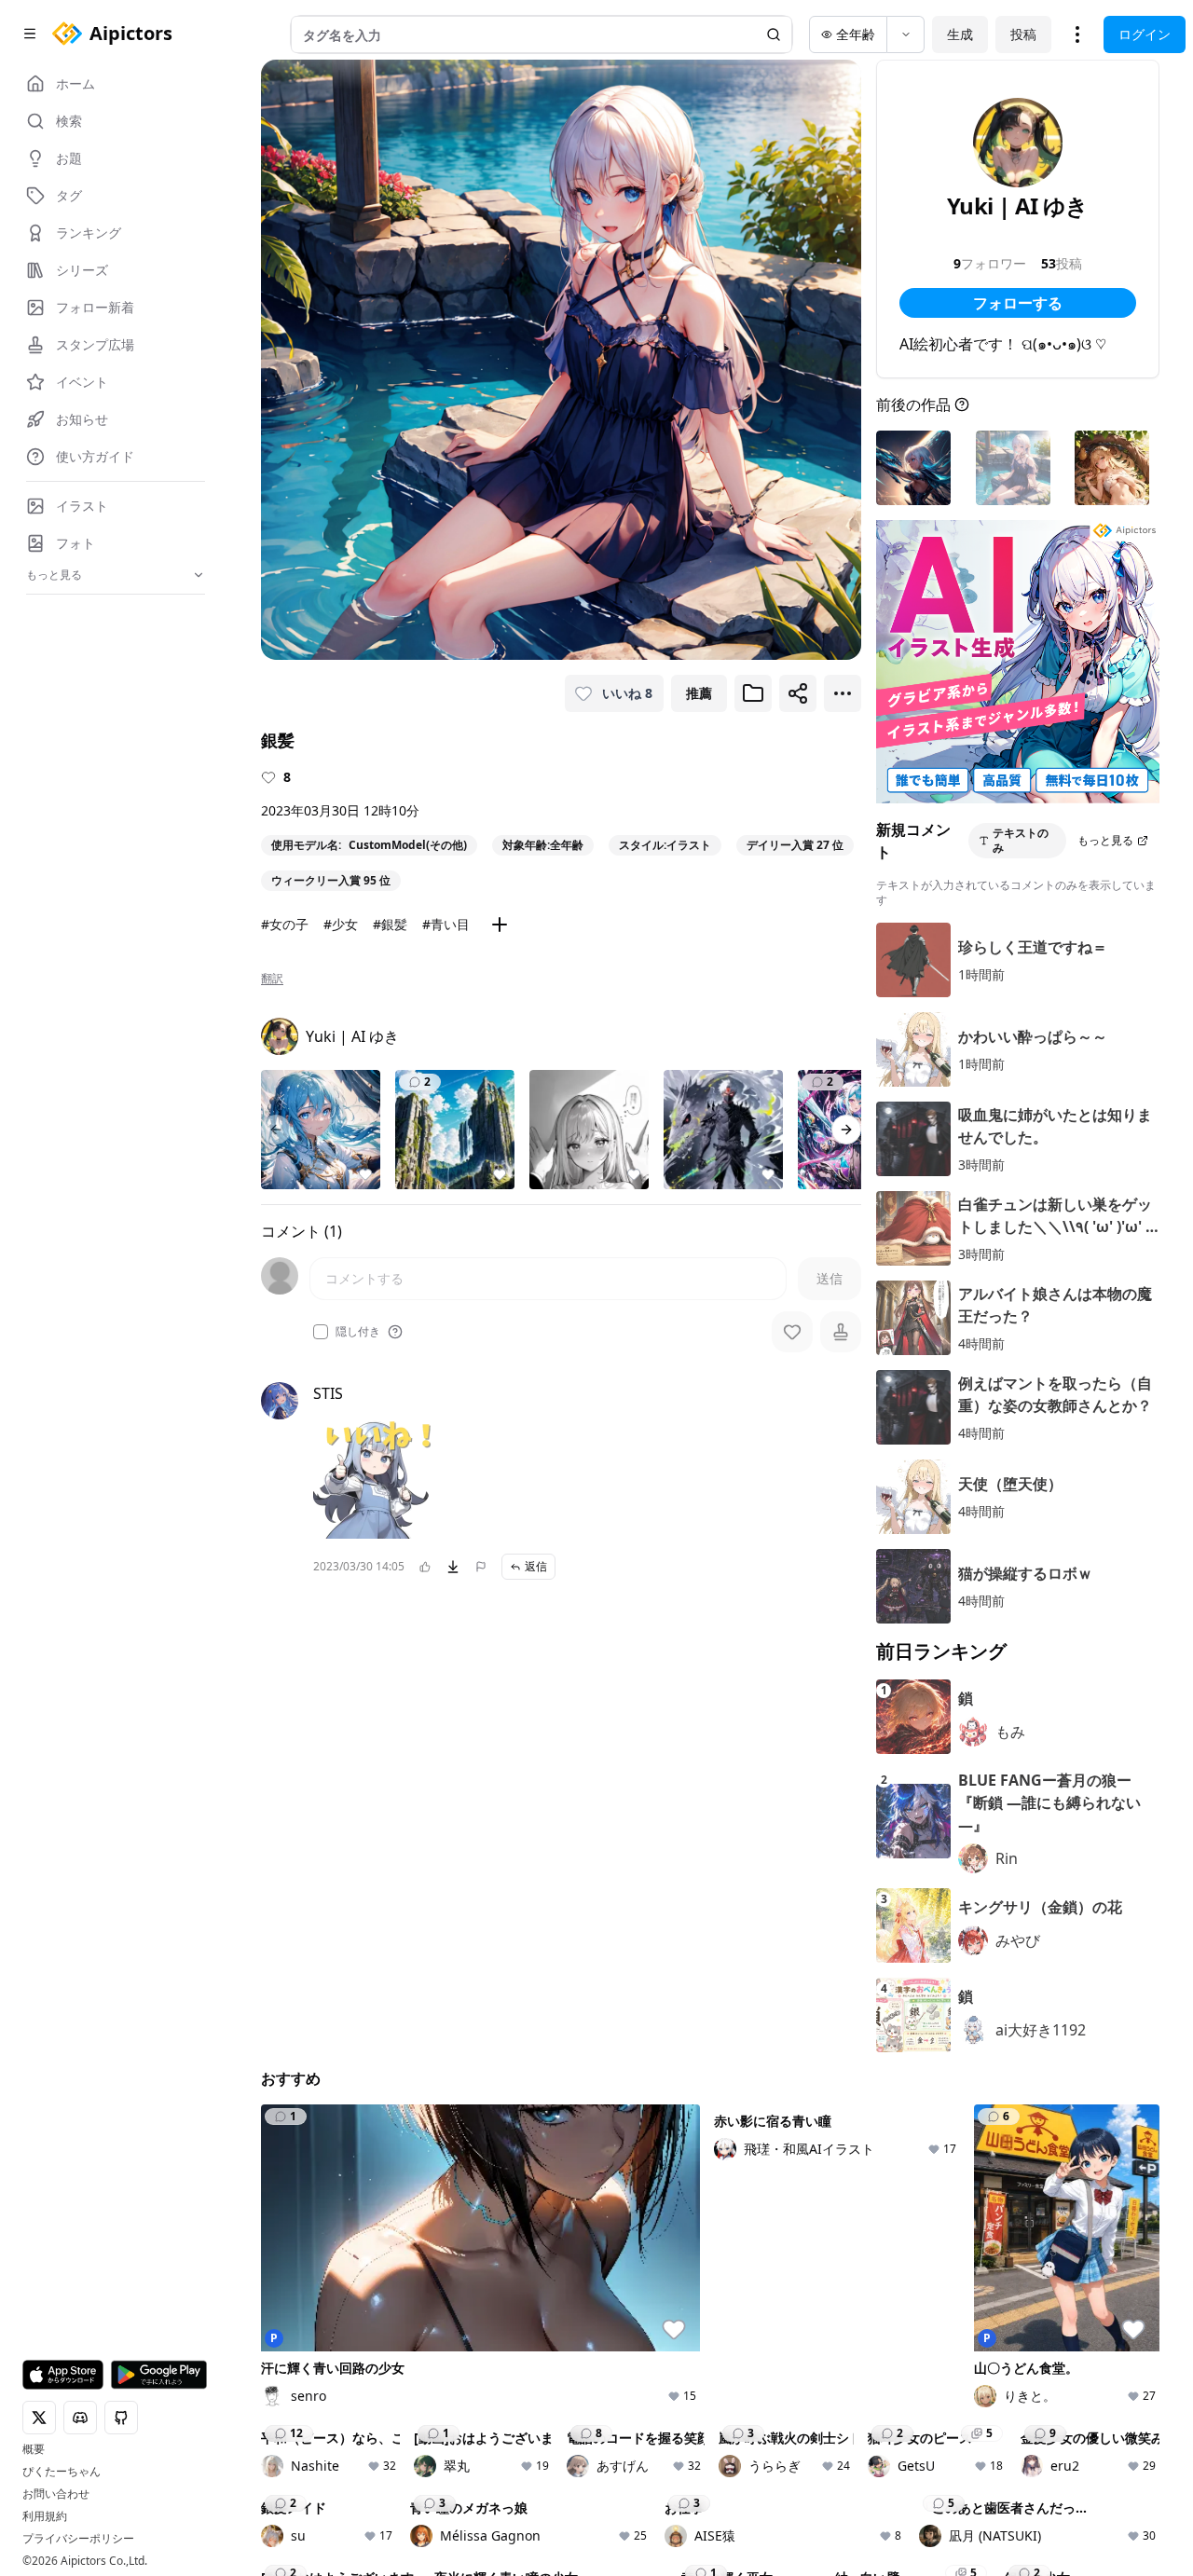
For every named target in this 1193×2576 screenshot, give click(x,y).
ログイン (1145, 34)
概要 (34, 2449)
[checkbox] (321, 1332)
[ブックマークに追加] (753, 693)
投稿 (1023, 34)
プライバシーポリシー (78, 2539)
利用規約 (45, 2516)
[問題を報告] (481, 1567)
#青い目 (446, 924)
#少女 (341, 924)
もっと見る (1105, 840)
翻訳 (272, 979)
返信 (536, 1566)
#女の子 (285, 924)
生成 (960, 34)
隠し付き (358, 1332)
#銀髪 (390, 924)
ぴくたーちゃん (62, 2472)
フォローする (1018, 303)
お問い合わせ (56, 2494)
